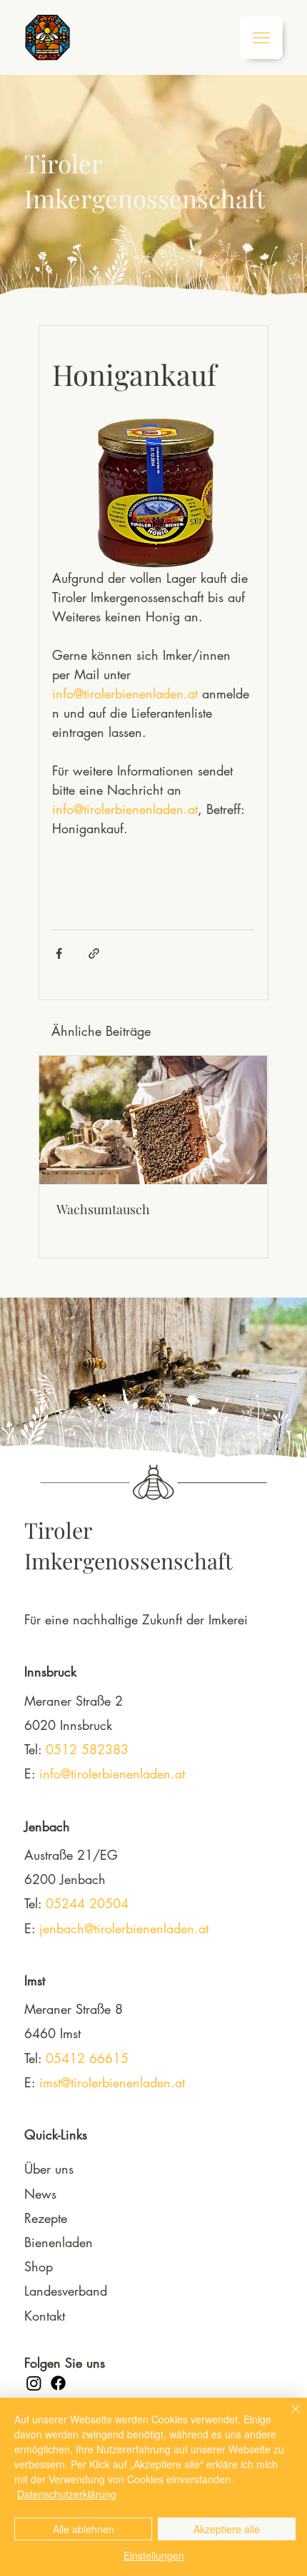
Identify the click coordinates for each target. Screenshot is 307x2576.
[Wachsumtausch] (153, 1120)
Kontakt (45, 2316)
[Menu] (261, 38)
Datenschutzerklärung (67, 2494)
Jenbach (47, 1826)
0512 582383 (87, 1749)
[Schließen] (287, 2418)
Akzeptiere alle (227, 2529)
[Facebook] (58, 2383)
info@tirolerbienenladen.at (112, 1773)
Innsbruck (50, 1671)
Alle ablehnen (84, 2529)
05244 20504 (87, 1903)
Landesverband (66, 2291)
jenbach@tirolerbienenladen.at (124, 1928)
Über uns (49, 2169)
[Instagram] (34, 2383)
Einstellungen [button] (154, 2555)
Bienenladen (59, 2242)
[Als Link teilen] (94, 953)
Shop (39, 2266)
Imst (35, 1980)
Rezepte (46, 2218)
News (40, 2194)
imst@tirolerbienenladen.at (112, 2082)
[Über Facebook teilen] (59, 953)
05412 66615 (87, 2058)
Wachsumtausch (103, 1209)
